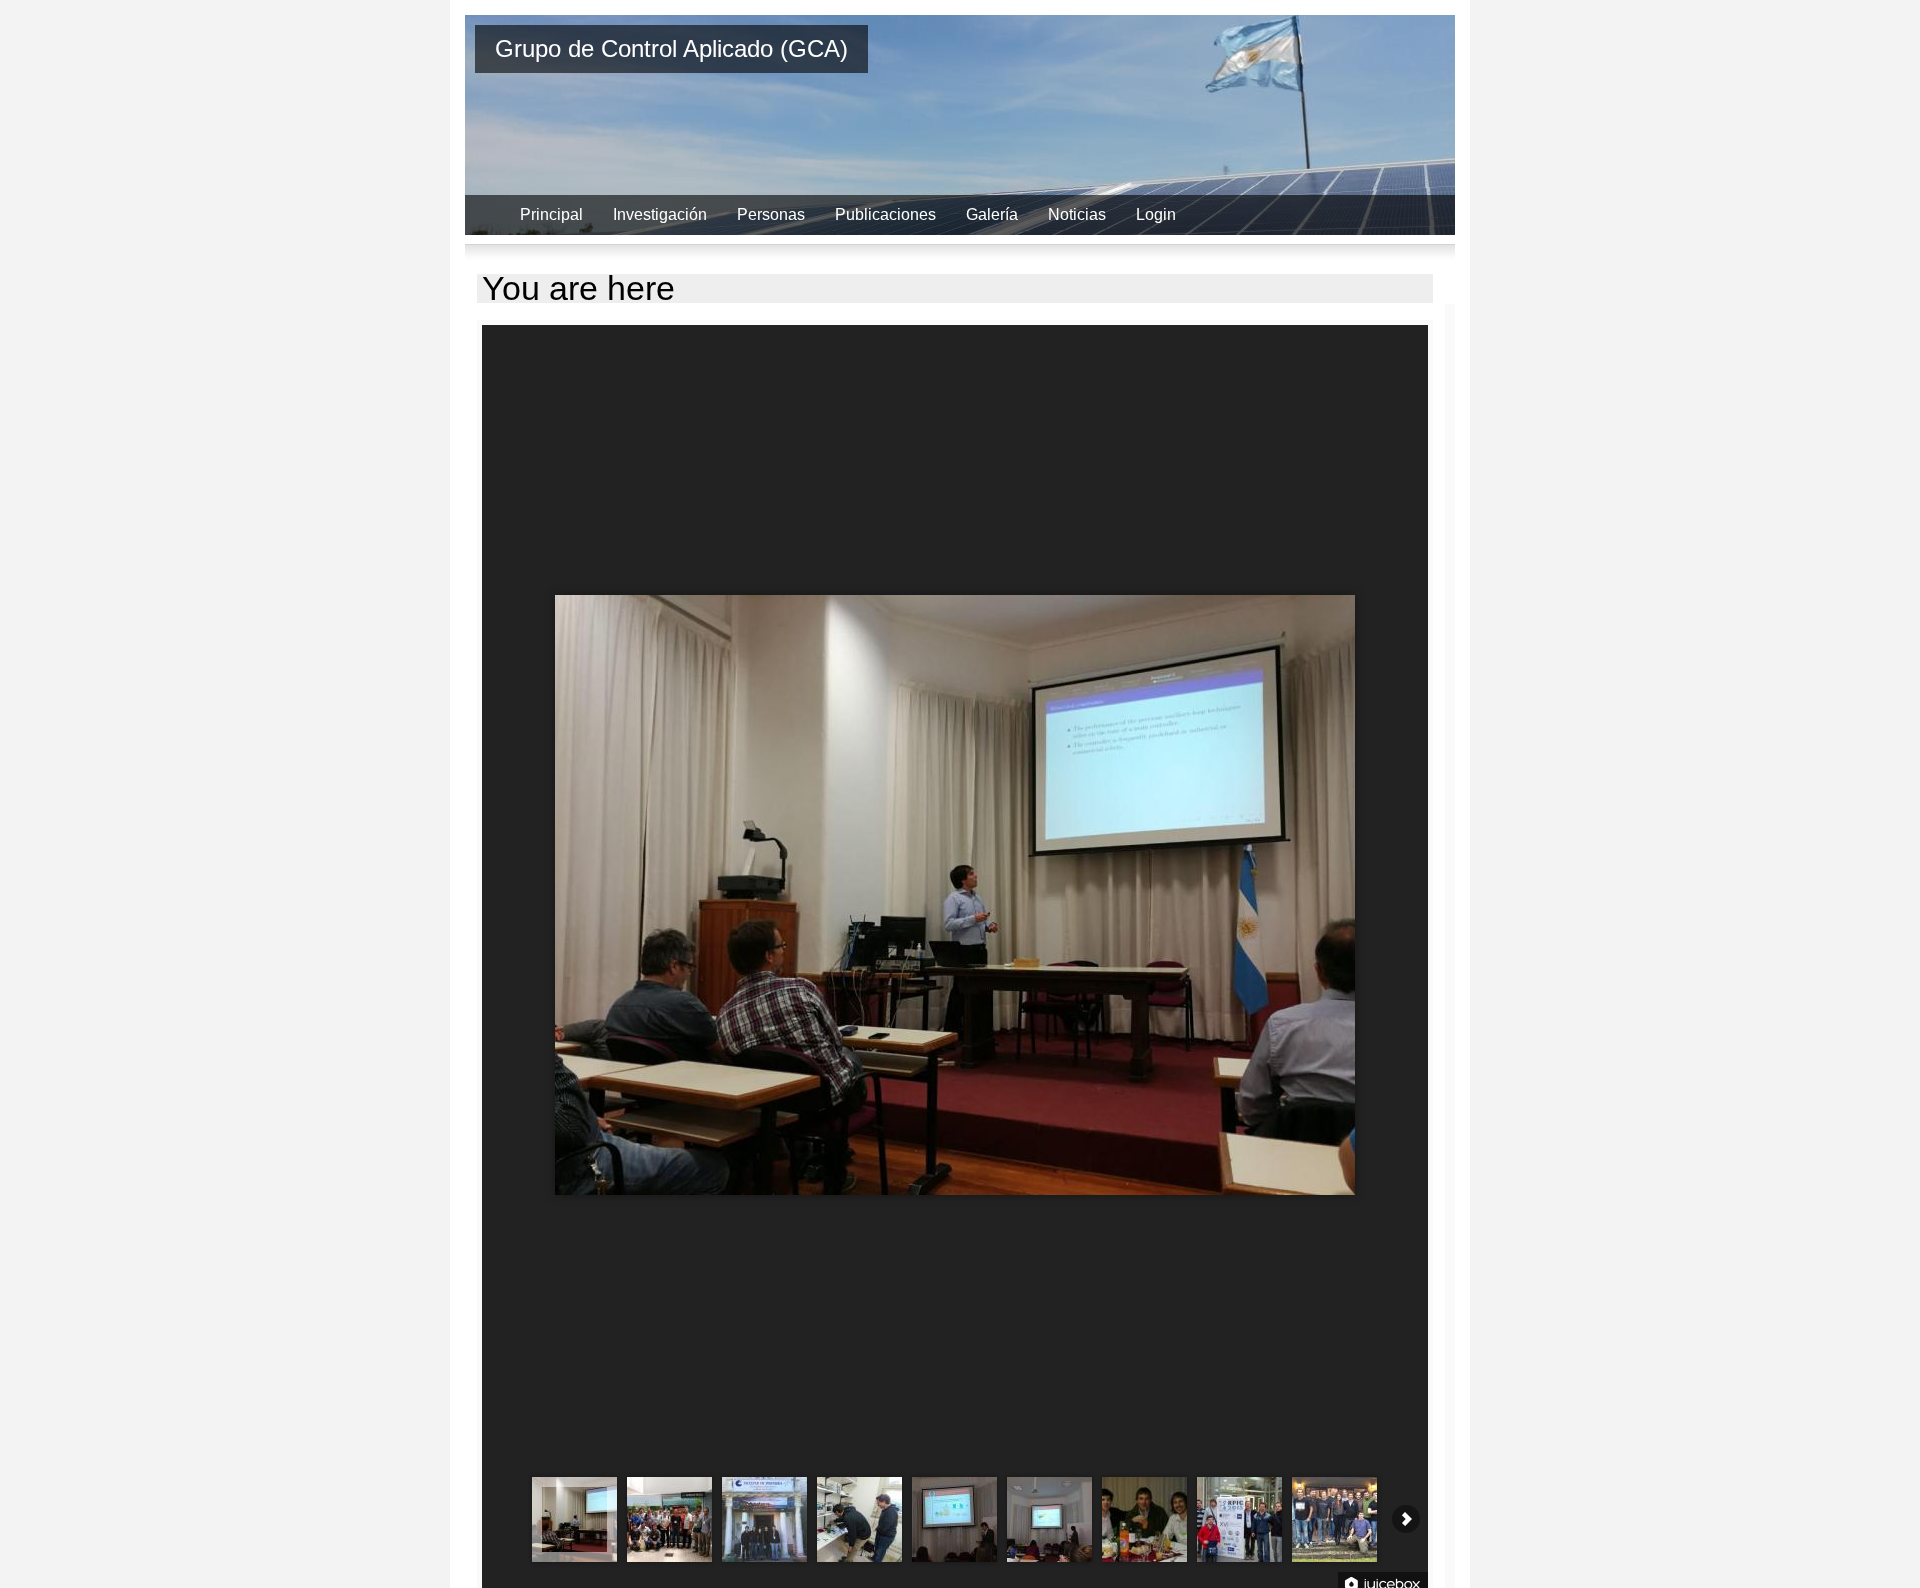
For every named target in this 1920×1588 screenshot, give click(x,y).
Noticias (1077, 214)
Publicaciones (885, 214)
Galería (992, 214)
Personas (771, 214)
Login (1156, 214)
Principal (551, 214)
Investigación (660, 214)
